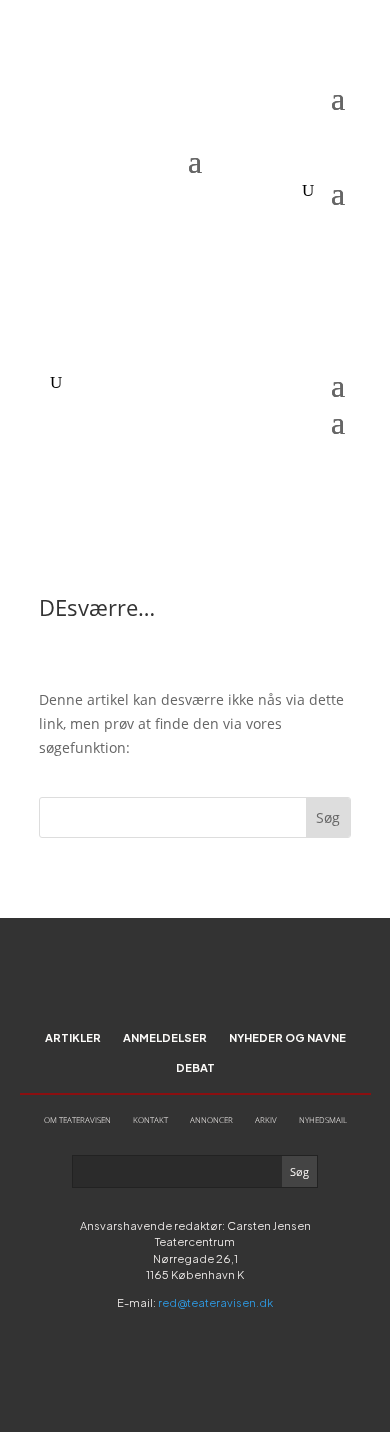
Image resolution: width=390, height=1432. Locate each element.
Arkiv (266, 1119)
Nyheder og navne (287, 1037)
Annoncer (211, 1119)
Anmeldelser (165, 1037)
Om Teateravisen (77, 1119)
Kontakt (150, 1119)
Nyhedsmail (323, 1119)
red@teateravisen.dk (215, 1302)
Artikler (73, 1037)
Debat (195, 1067)
